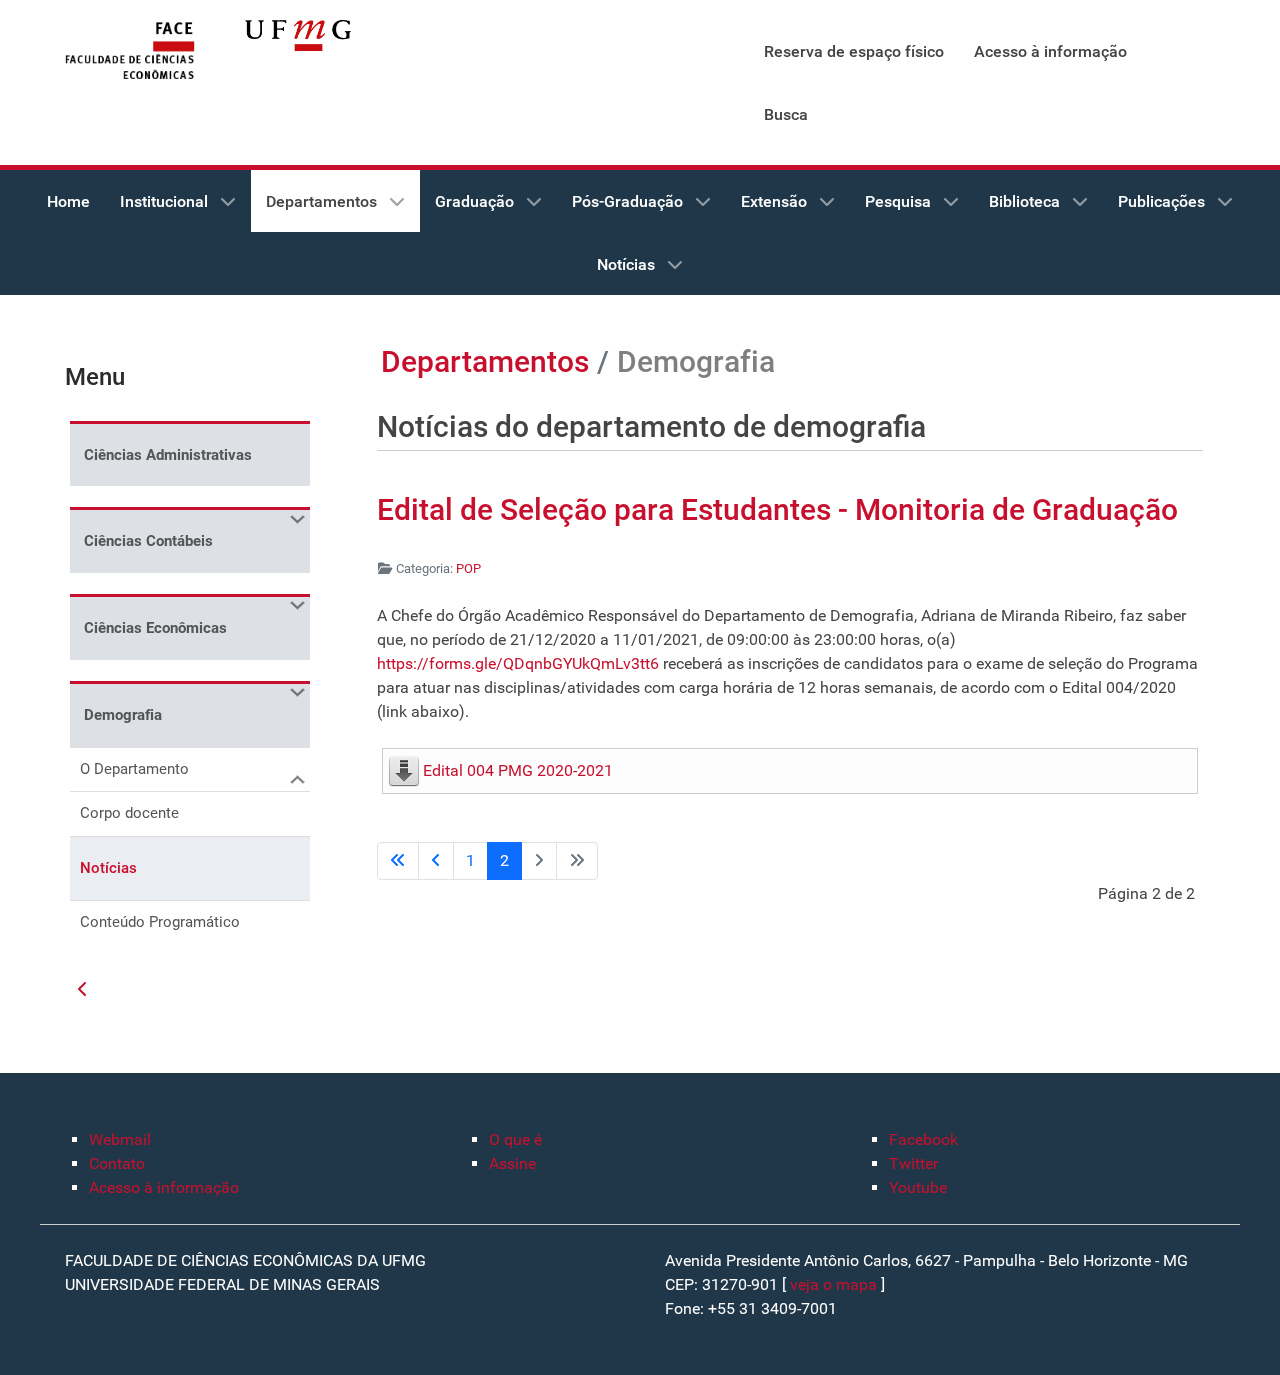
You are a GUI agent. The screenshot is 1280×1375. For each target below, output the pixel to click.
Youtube (918, 1187)
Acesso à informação (164, 1187)
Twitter (913, 1163)
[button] (295, 519)
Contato (117, 1163)
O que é (515, 1139)
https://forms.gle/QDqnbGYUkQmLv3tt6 (520, 663)
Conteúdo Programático (160, 922)
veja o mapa (833, 1284)
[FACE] (130, 51)
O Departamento (134, 769)
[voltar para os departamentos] (83, 990)
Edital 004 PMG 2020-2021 (518, 770)
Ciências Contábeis (148, 541)
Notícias (108, 868)
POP (468, 568)
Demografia (123, 715)
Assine (512, 1163)
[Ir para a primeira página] (398, 861)
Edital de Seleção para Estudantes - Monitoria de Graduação (777, 509)
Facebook (923, 1139)
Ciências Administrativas (168, 455)
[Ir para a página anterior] (436, 861)
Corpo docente (129, 813)
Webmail (120, 1139)
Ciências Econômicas (155, 628)
